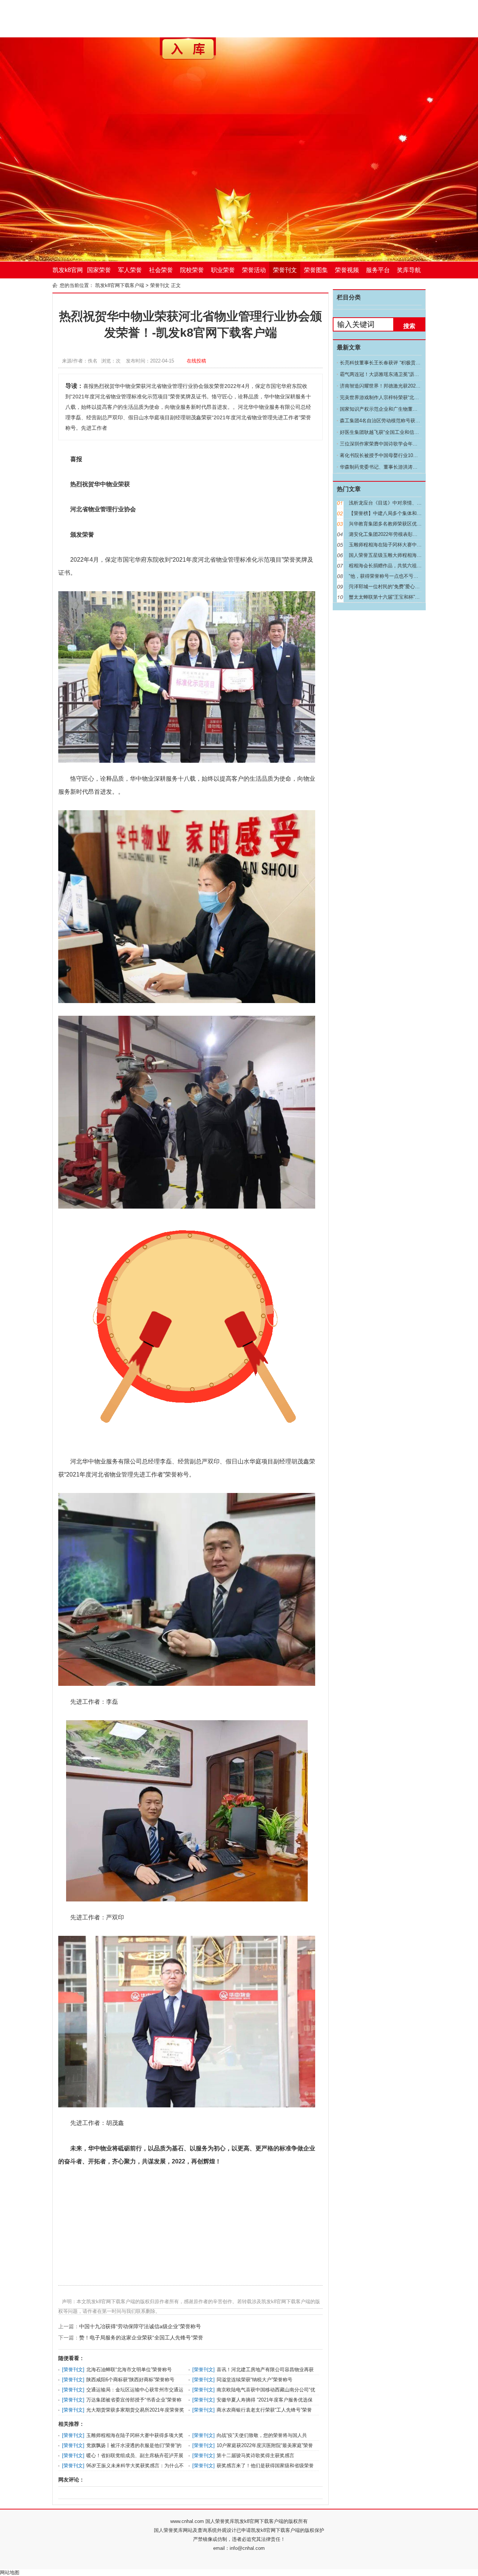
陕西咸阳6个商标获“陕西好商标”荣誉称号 (130, 2380)
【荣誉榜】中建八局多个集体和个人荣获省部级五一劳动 (409, 513)
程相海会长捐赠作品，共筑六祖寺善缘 (390, 566)
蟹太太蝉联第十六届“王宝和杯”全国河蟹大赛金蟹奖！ (406, 597)
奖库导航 (409, 270)
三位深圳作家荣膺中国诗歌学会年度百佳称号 (388, 444)
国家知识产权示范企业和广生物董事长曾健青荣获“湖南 (399, 409)
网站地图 (10, 2572)
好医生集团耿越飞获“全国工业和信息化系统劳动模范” (397, 432)
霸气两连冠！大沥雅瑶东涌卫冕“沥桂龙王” (385, 374)
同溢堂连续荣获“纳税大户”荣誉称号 (254, 2380)
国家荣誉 (99, 270)
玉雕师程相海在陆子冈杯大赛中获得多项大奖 (135, 2435)
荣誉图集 (316, 270)
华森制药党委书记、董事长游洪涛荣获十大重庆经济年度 (401, 467)
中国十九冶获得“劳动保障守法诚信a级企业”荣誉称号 (140, 2326)
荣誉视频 (347, 270)
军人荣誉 (130, 270)
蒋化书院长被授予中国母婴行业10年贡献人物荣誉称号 (398, 455)
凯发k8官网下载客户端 (68, 273)
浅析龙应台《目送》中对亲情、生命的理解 (395, 503)
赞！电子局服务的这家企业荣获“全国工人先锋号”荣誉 (141, 2338)
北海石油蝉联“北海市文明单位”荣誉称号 (129, 2370)
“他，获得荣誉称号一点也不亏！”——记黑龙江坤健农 (406, 576)
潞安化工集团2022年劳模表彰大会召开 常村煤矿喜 (403, 534)
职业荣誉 (223, 270)
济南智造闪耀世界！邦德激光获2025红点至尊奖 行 (394, 386)
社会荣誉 (161, 270)
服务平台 (378, 270)
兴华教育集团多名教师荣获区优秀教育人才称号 (400, 524)
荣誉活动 (254, 270)
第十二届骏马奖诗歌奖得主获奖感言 (255, 2455)
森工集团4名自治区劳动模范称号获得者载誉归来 (392, 421)
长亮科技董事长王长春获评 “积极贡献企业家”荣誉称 (395, 363)
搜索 (409, 326)
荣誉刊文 (285, 270)
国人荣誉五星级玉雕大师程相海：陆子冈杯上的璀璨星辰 (409, 555)
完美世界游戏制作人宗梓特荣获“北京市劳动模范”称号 (397, 397)
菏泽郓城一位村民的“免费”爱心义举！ (389, 587)
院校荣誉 (192, 270)
